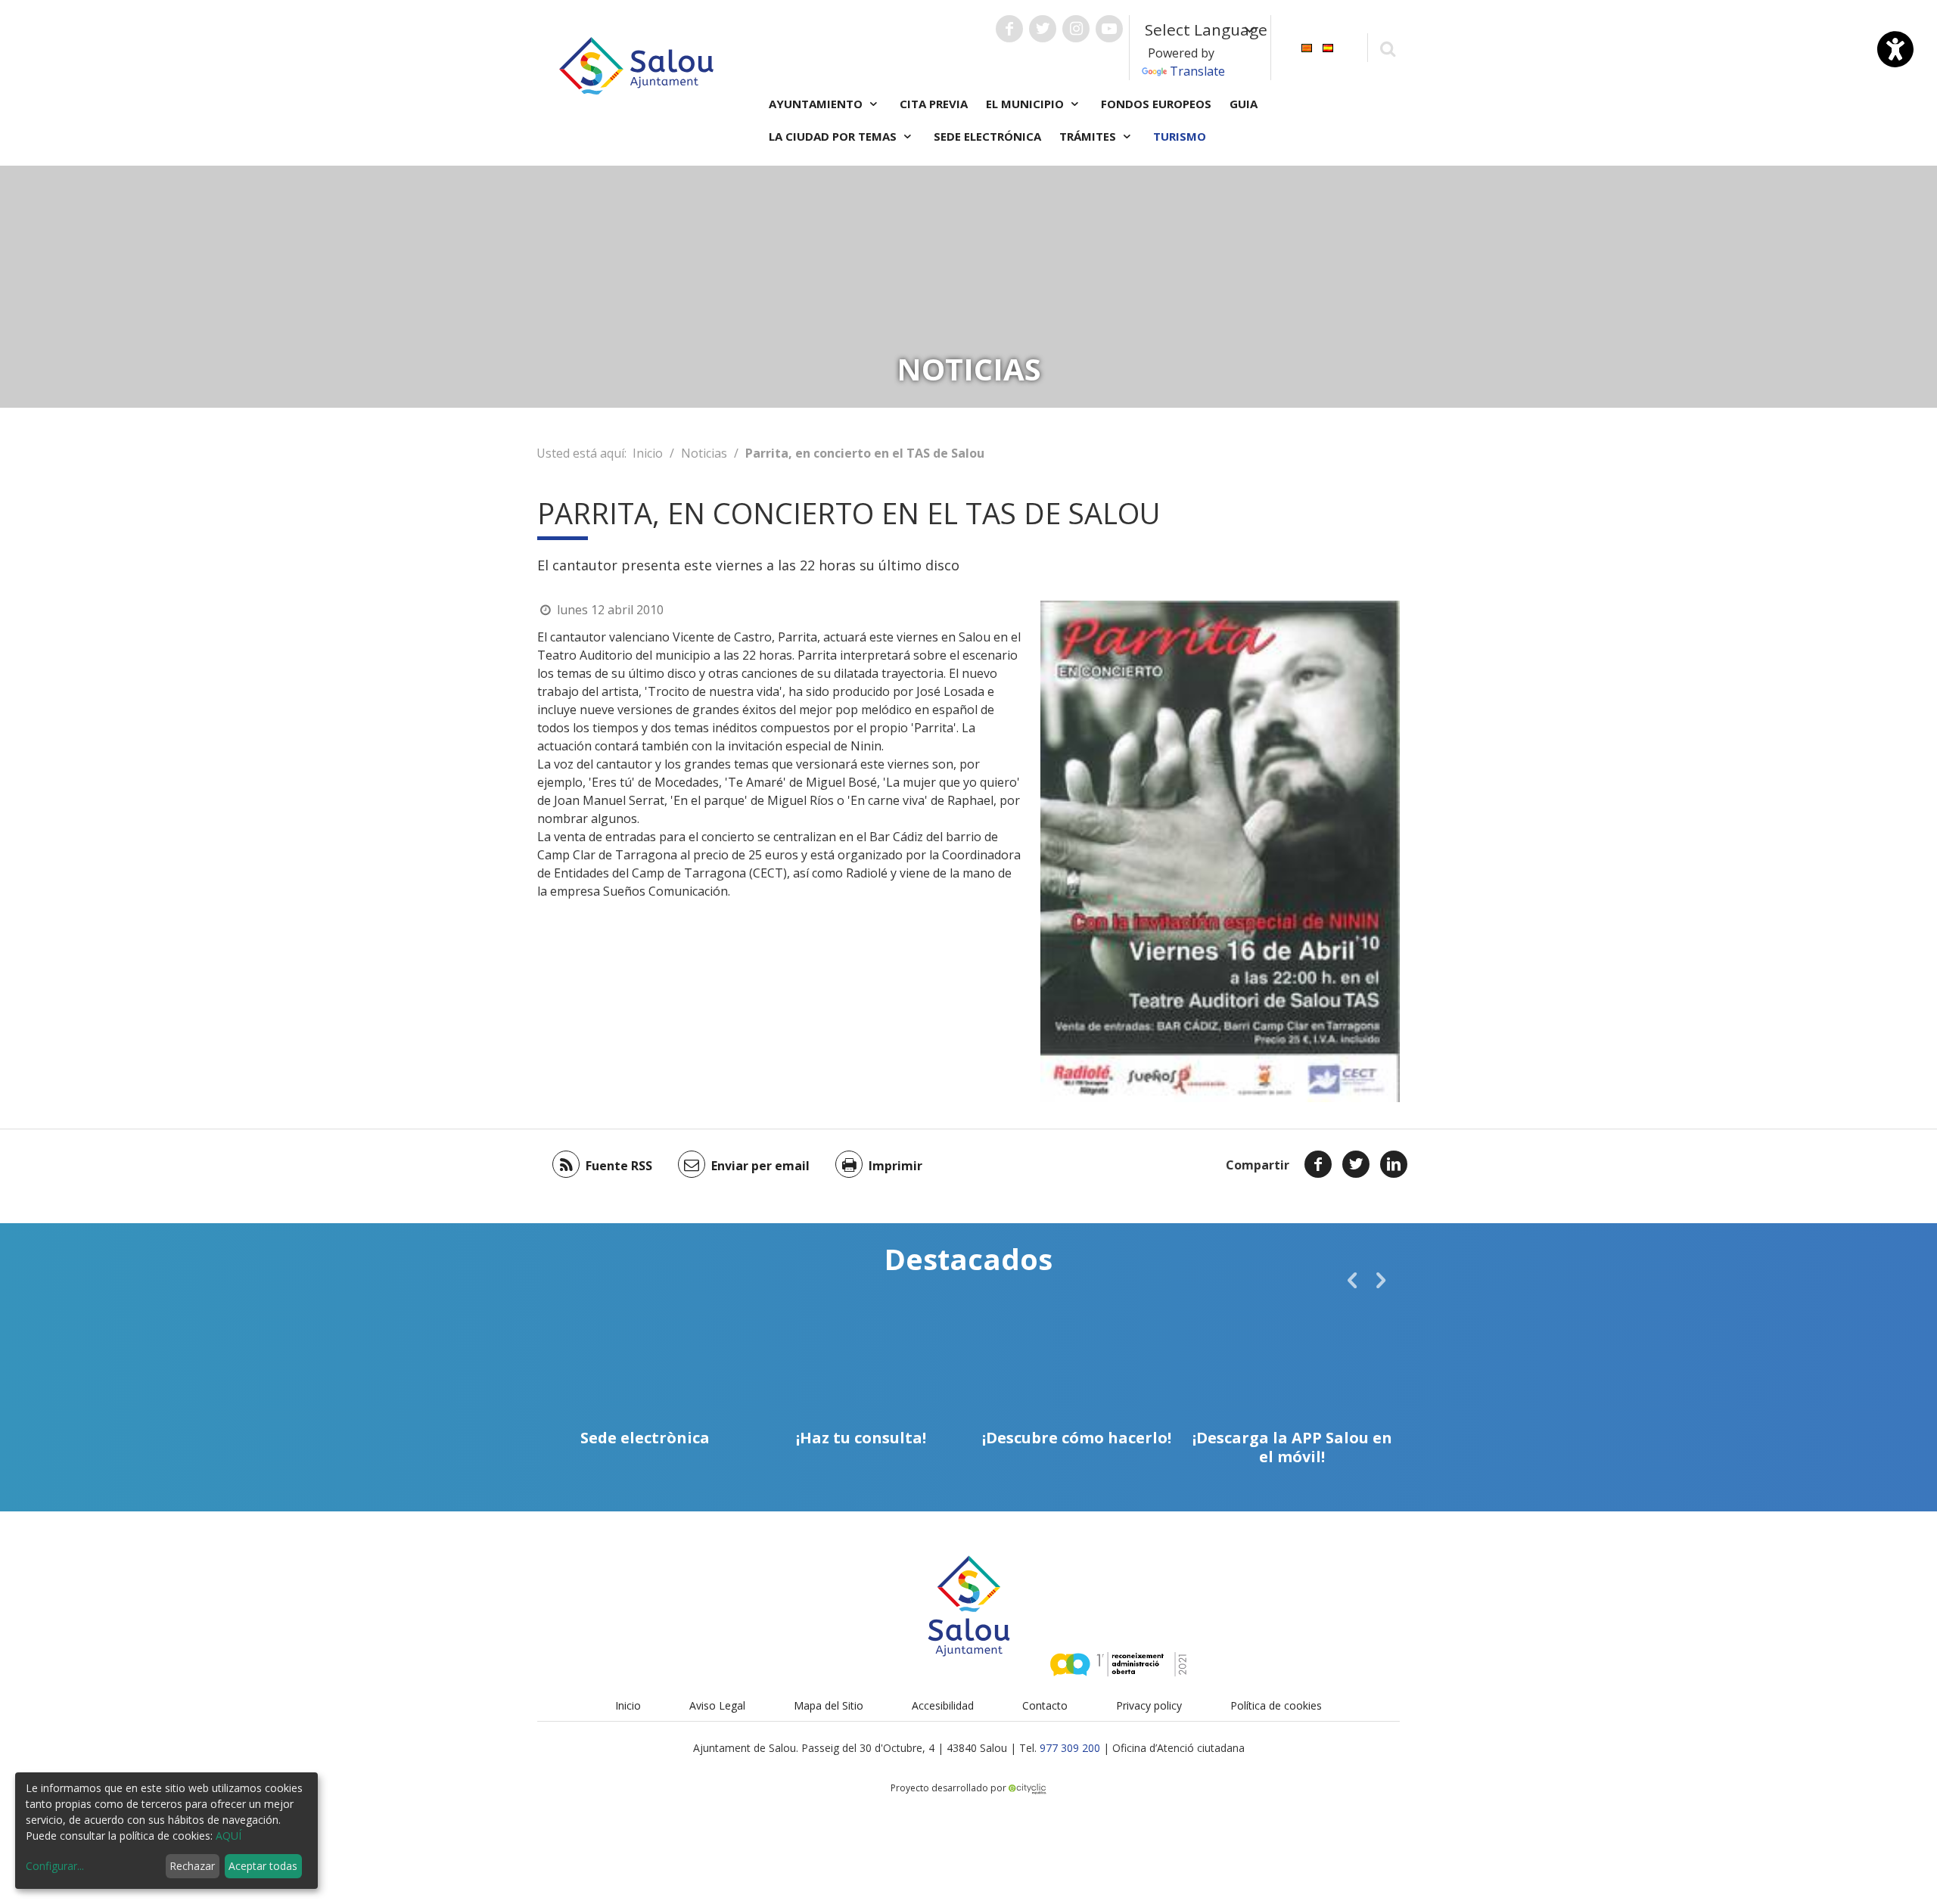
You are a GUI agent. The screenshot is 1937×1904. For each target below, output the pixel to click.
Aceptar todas (263, 1866)
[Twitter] (1356, 1164)
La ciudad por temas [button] (834, 136)
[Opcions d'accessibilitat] (1895, 49)
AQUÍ (229, 1836)
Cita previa (934, 104)
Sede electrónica (987, 136)
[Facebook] (1318, 1164)
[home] (636, 64)
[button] (1352, 1280)
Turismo (1180, 136)
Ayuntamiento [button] (817, 104)
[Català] (1307, 47)
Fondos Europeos (1156, 104)
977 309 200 (1070, 1748)
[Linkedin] (1394, 1164)
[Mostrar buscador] (1387, 48)
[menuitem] (1307, 47)
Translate (1197, 71)
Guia (1244, 104)
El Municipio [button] (1026, 104)
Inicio (648, 453)
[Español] (1328, 47)
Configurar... (55, 1866)
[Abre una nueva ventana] (1009, 29)
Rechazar (192, 1866)
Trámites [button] (1089, 136)
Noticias (704, 453)
